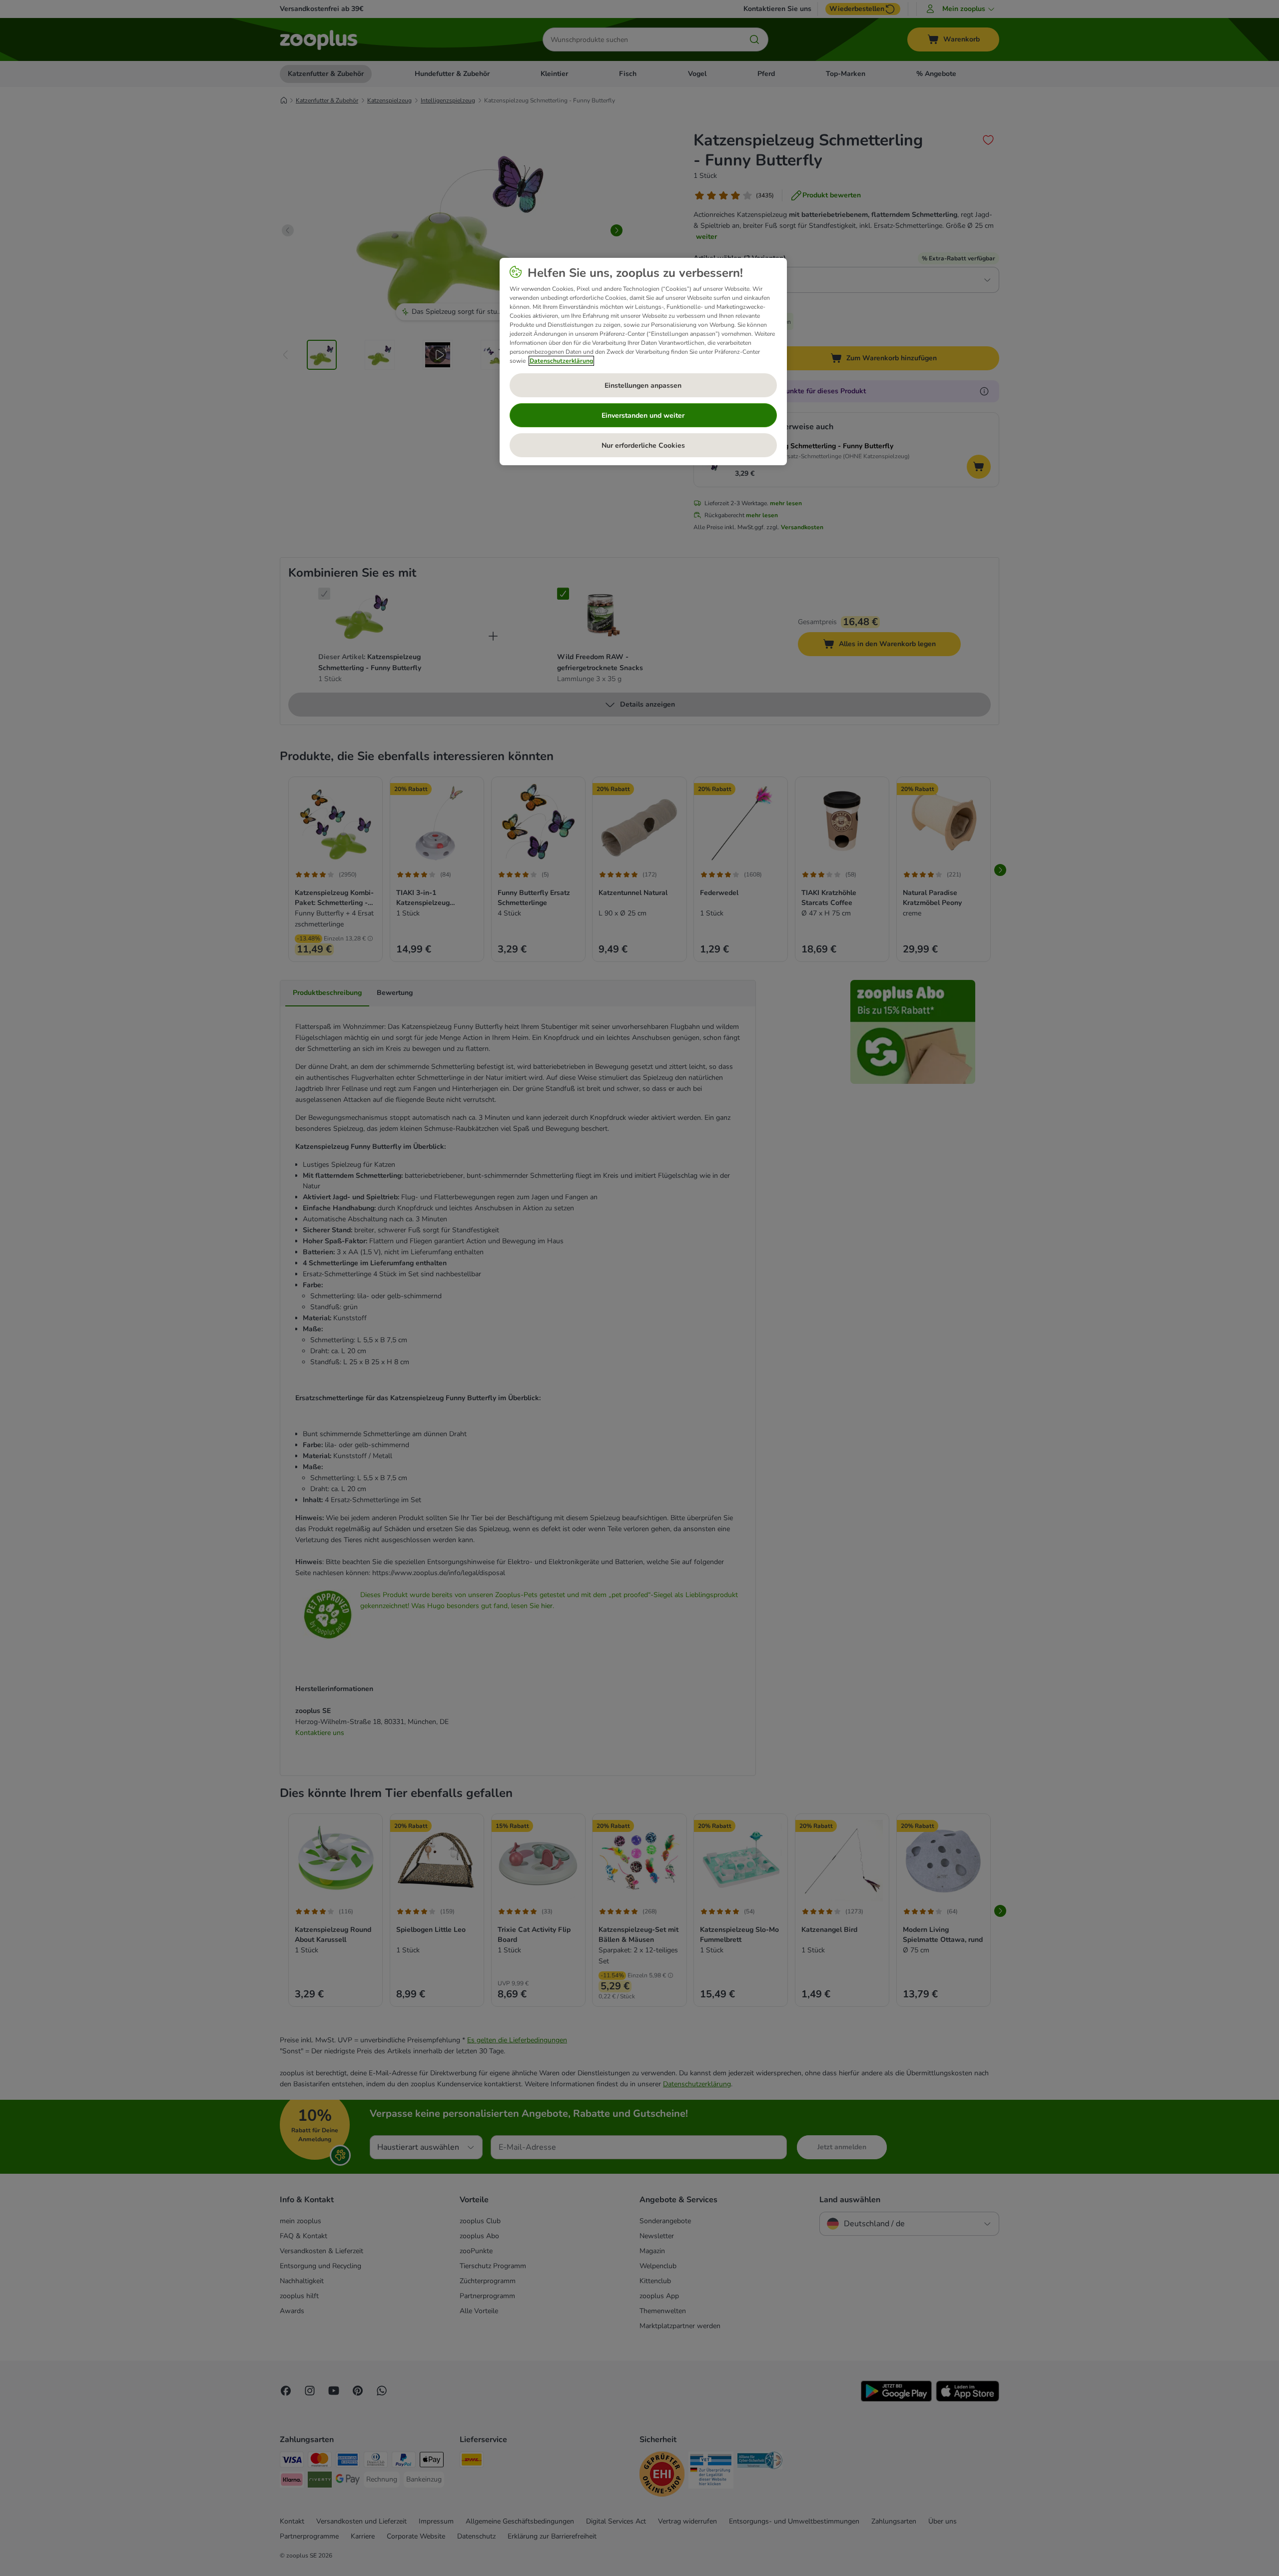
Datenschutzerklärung (561, 361)
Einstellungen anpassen (643, 386)
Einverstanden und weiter (643, 416)
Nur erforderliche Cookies (643, 445)
